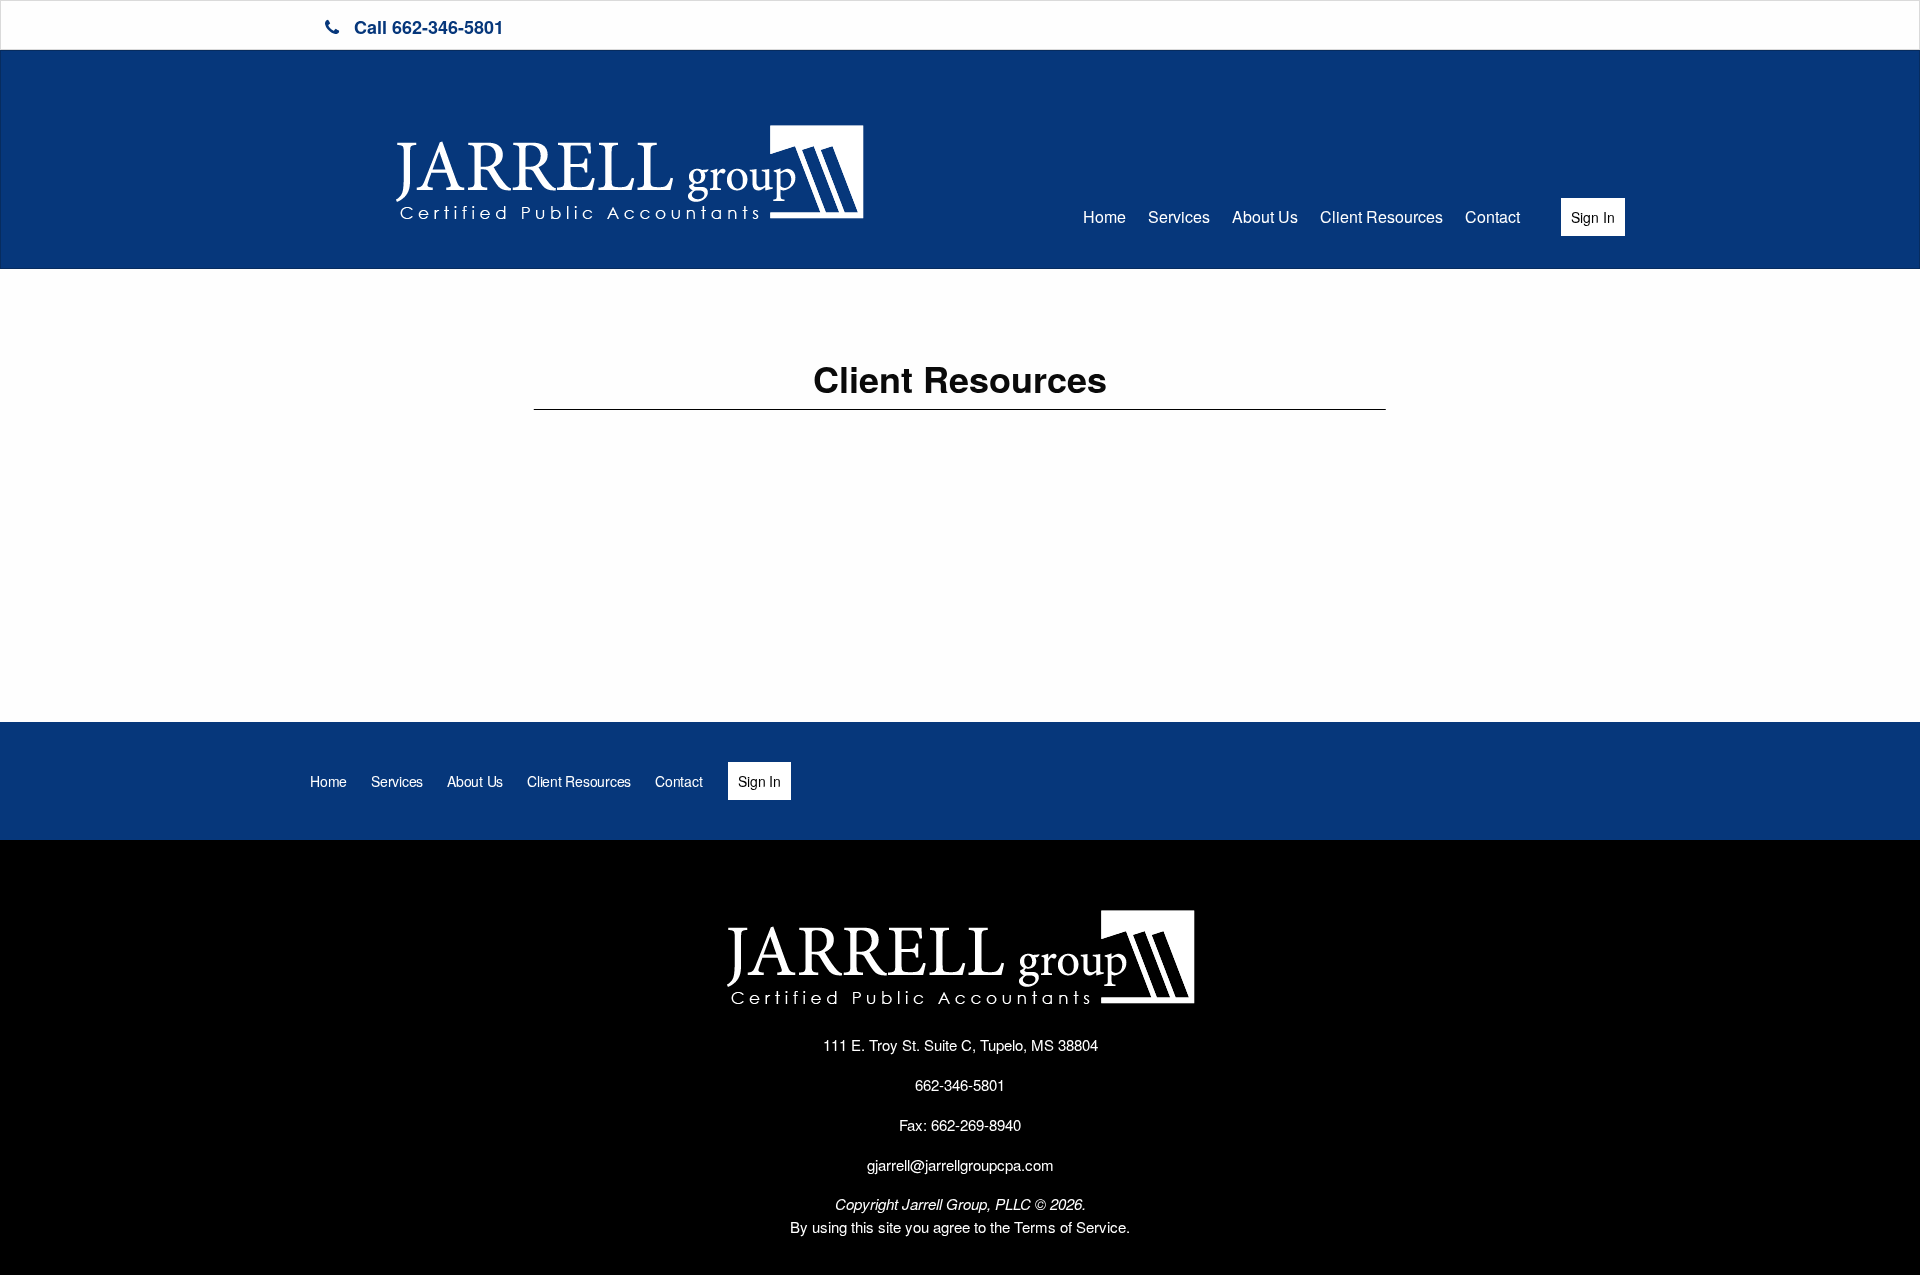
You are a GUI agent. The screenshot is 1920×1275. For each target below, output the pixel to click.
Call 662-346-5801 (426, 27)
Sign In (1593, 217)
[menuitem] (1104, 217)
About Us (1265, 216)
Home (1104, 216)
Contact (1492, 216)
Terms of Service (1070, 1226)
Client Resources (1381, 216)
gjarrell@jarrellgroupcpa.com (960, 1164)
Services (1179, 216)
